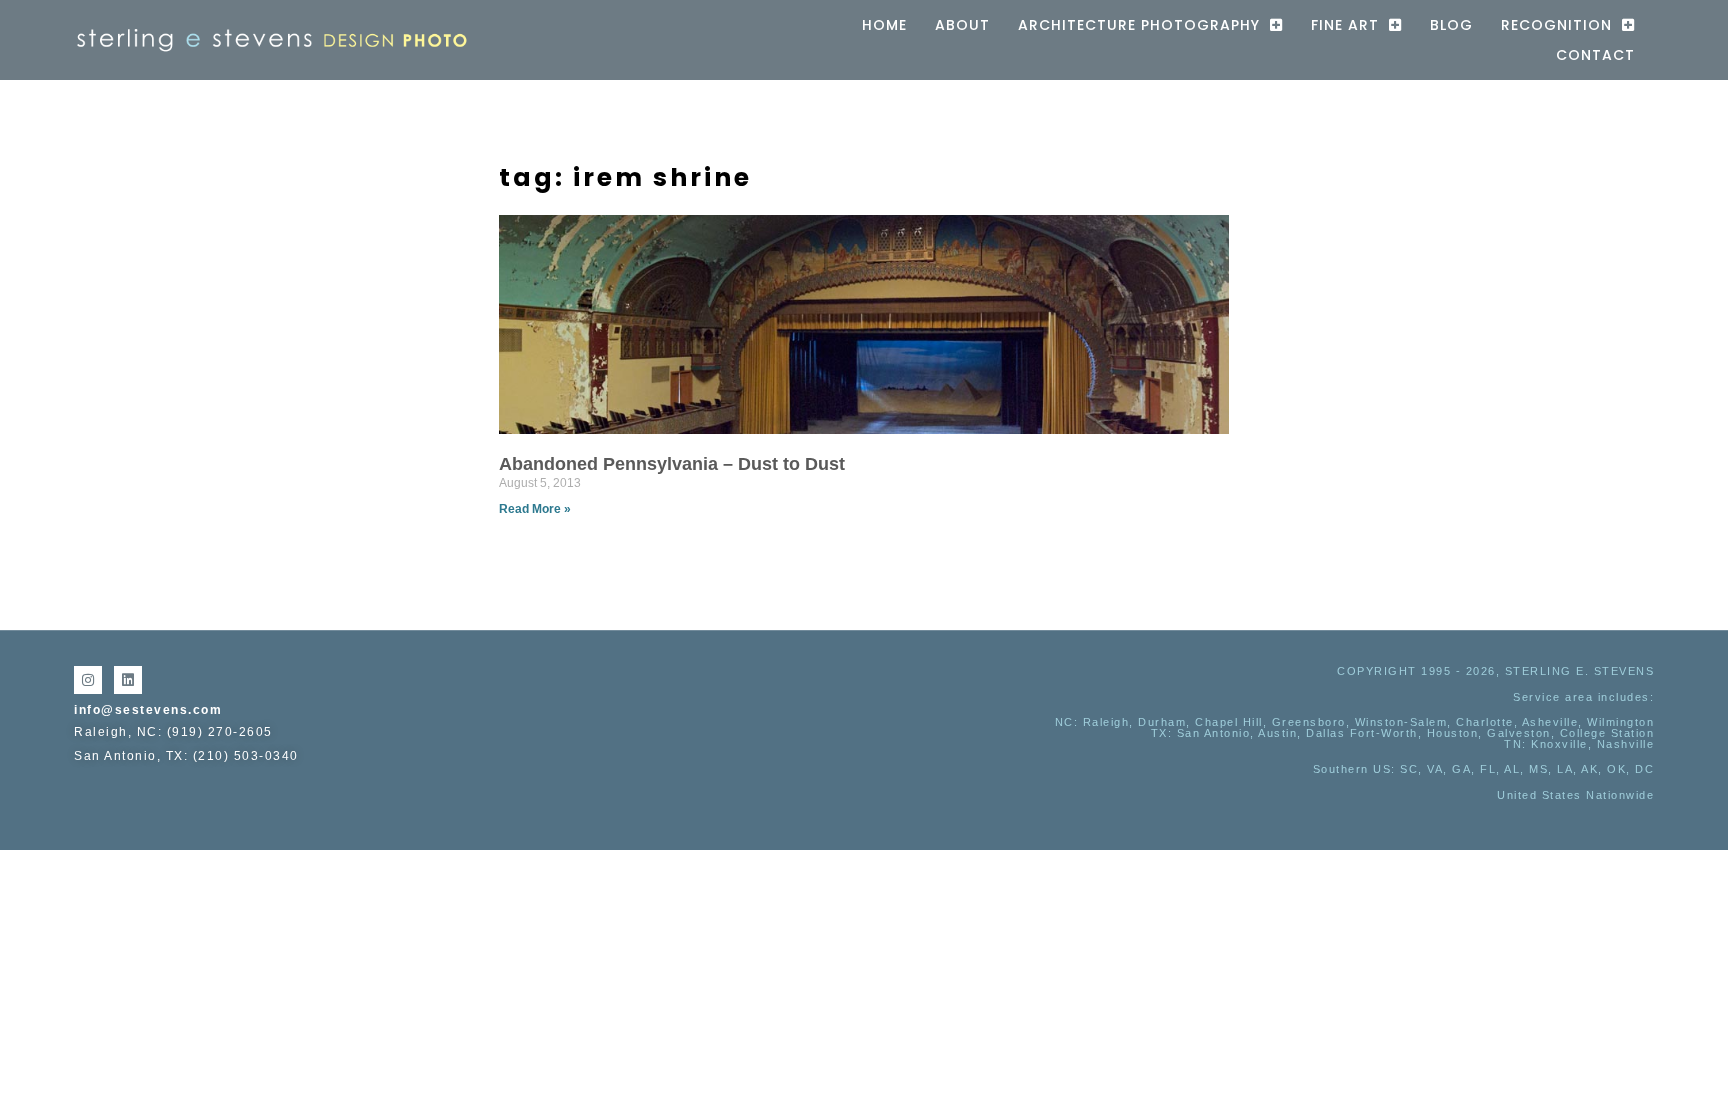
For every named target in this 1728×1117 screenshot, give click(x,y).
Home (884, 25)
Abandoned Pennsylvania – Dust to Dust (672, 464)
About (962, 25)
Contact (1595, 55)
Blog (1451, 25)
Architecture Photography (1139, 25)
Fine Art (1345, 25)
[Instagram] (88, 680)
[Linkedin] (128, 680)
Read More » (535, 509)
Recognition (1556, 25)
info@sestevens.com (148, 710)
